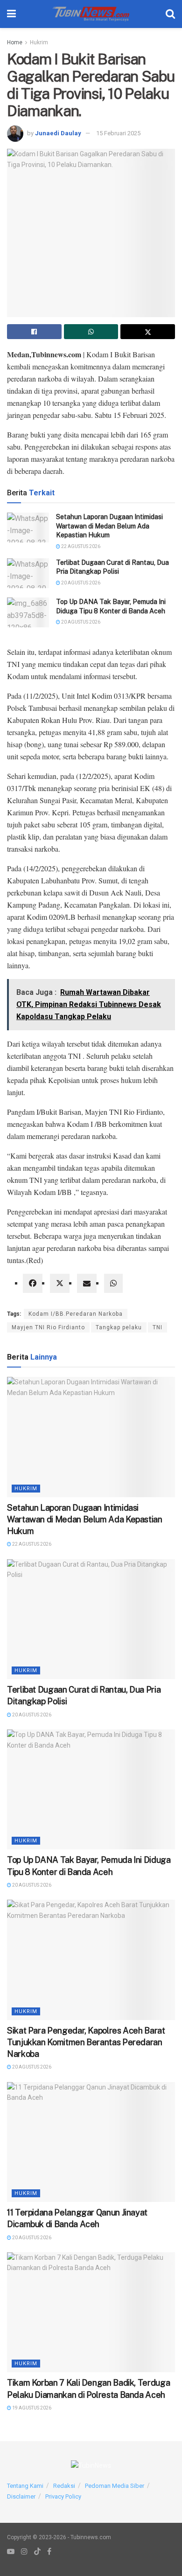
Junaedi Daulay (58, 133)
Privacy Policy (63, 2496)
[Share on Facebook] (34, 332)
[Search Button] (170, 14)
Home (15, 42)
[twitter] (60, 1283)
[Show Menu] (11, 14)
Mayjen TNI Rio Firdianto (48, 1327)
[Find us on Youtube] (11, 2552)
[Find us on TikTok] (37, 2552)
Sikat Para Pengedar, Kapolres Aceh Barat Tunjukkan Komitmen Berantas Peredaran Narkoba (86, 2042)
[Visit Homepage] (91, 14)
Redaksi (64, 2486)
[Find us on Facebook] (49, 2552)
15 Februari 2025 (118, 133)
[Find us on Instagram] (24, 2552)
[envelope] (87, 1283)
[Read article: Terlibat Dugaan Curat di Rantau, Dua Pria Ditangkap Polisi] (28, 573)
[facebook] (33, 1283)
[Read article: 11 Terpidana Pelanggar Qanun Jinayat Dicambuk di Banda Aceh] (91, 2142)
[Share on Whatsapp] (91, 332)
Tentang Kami (25, 2486)
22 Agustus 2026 (80, 546)
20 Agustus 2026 (80, 583)
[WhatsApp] (113, 1283)
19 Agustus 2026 (31, 2408)
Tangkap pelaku (119, 1327)
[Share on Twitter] (148, 332)
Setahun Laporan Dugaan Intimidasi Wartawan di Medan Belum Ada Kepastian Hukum (109, 526)
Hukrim (39, 42)
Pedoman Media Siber (115, 2486)
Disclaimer (21, 2496)
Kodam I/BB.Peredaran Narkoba (76, 1314)
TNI (157, 1327)
